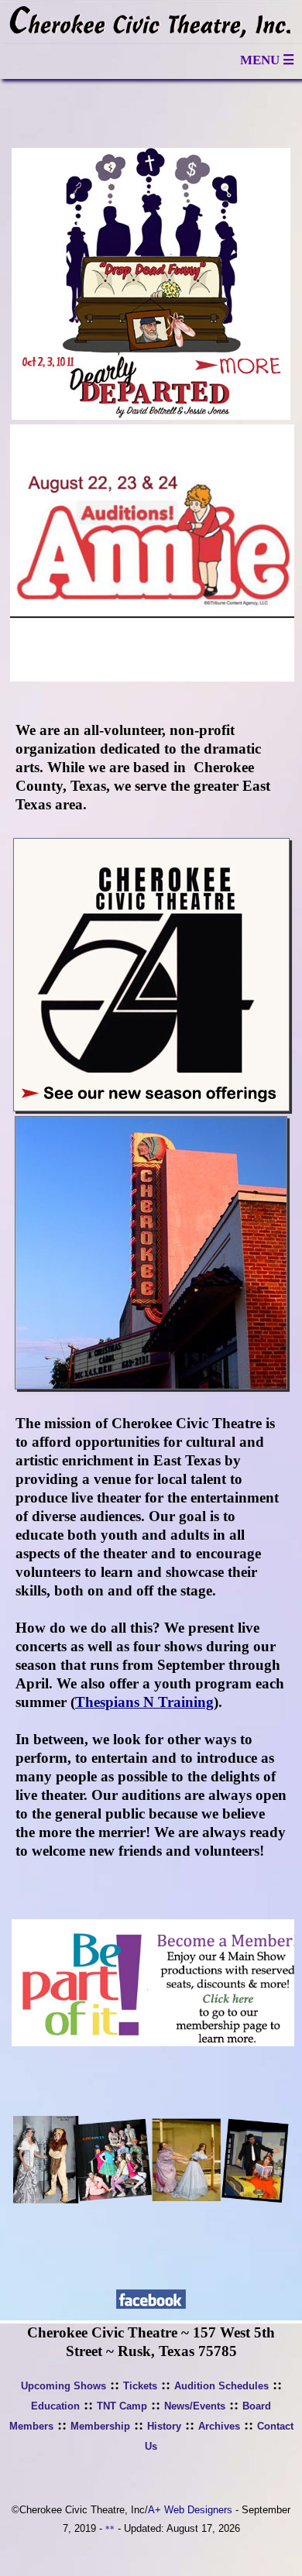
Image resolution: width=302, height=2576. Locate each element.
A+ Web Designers (190, 2510)
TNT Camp (122, 2406)
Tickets (140, 2386)
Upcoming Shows (63, 2386)
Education (55, 2406)
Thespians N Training (144, 1702)
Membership (100, 2426)
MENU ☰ (267, 60)
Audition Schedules (221, 2386)
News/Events (195, 2406)
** (110, 2529)
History (164, 2426)
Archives (219, 2426)
